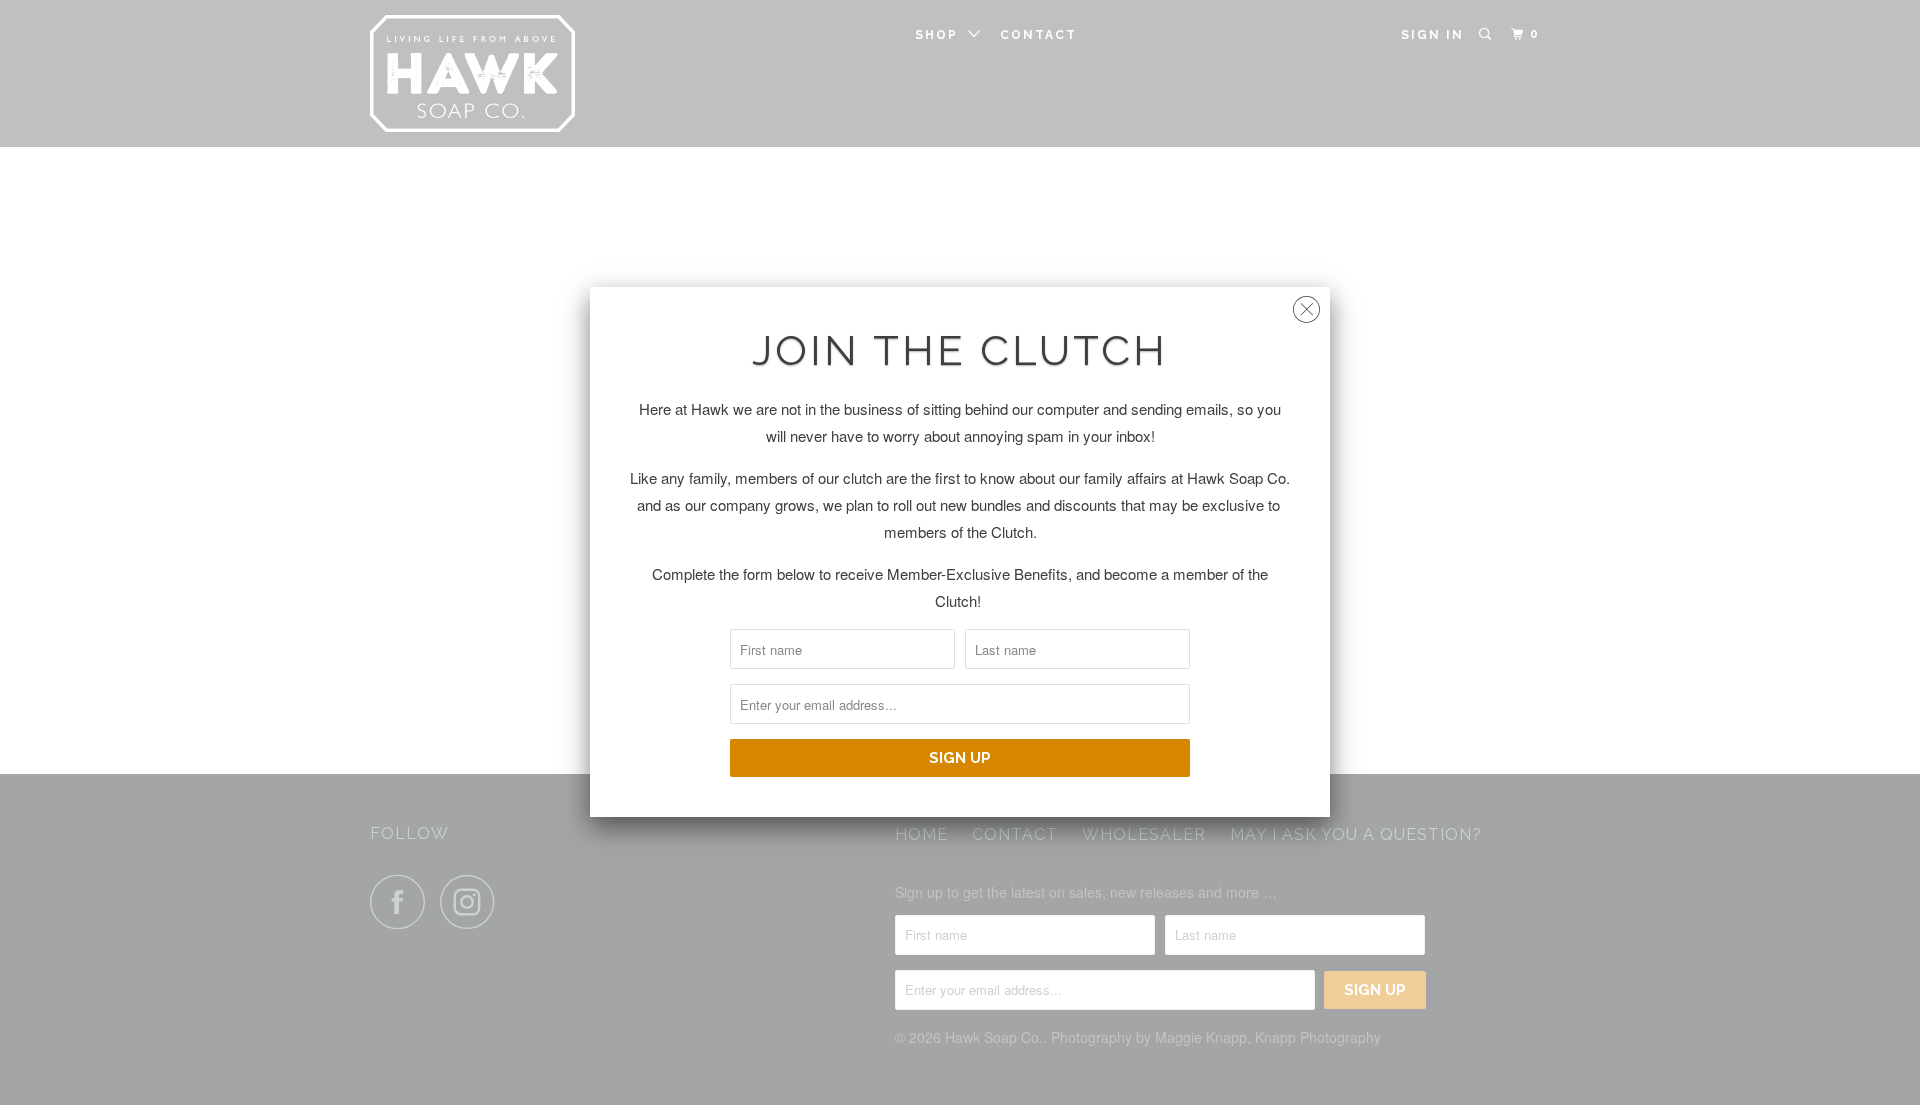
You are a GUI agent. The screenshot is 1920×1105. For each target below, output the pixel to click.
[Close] (1306, 304)
